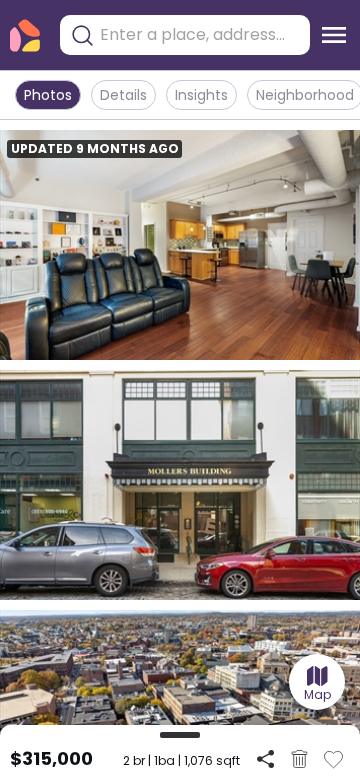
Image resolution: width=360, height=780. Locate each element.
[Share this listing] (265, 758)
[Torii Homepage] (25, 35)
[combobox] (200, 35)
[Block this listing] (299, 759)
